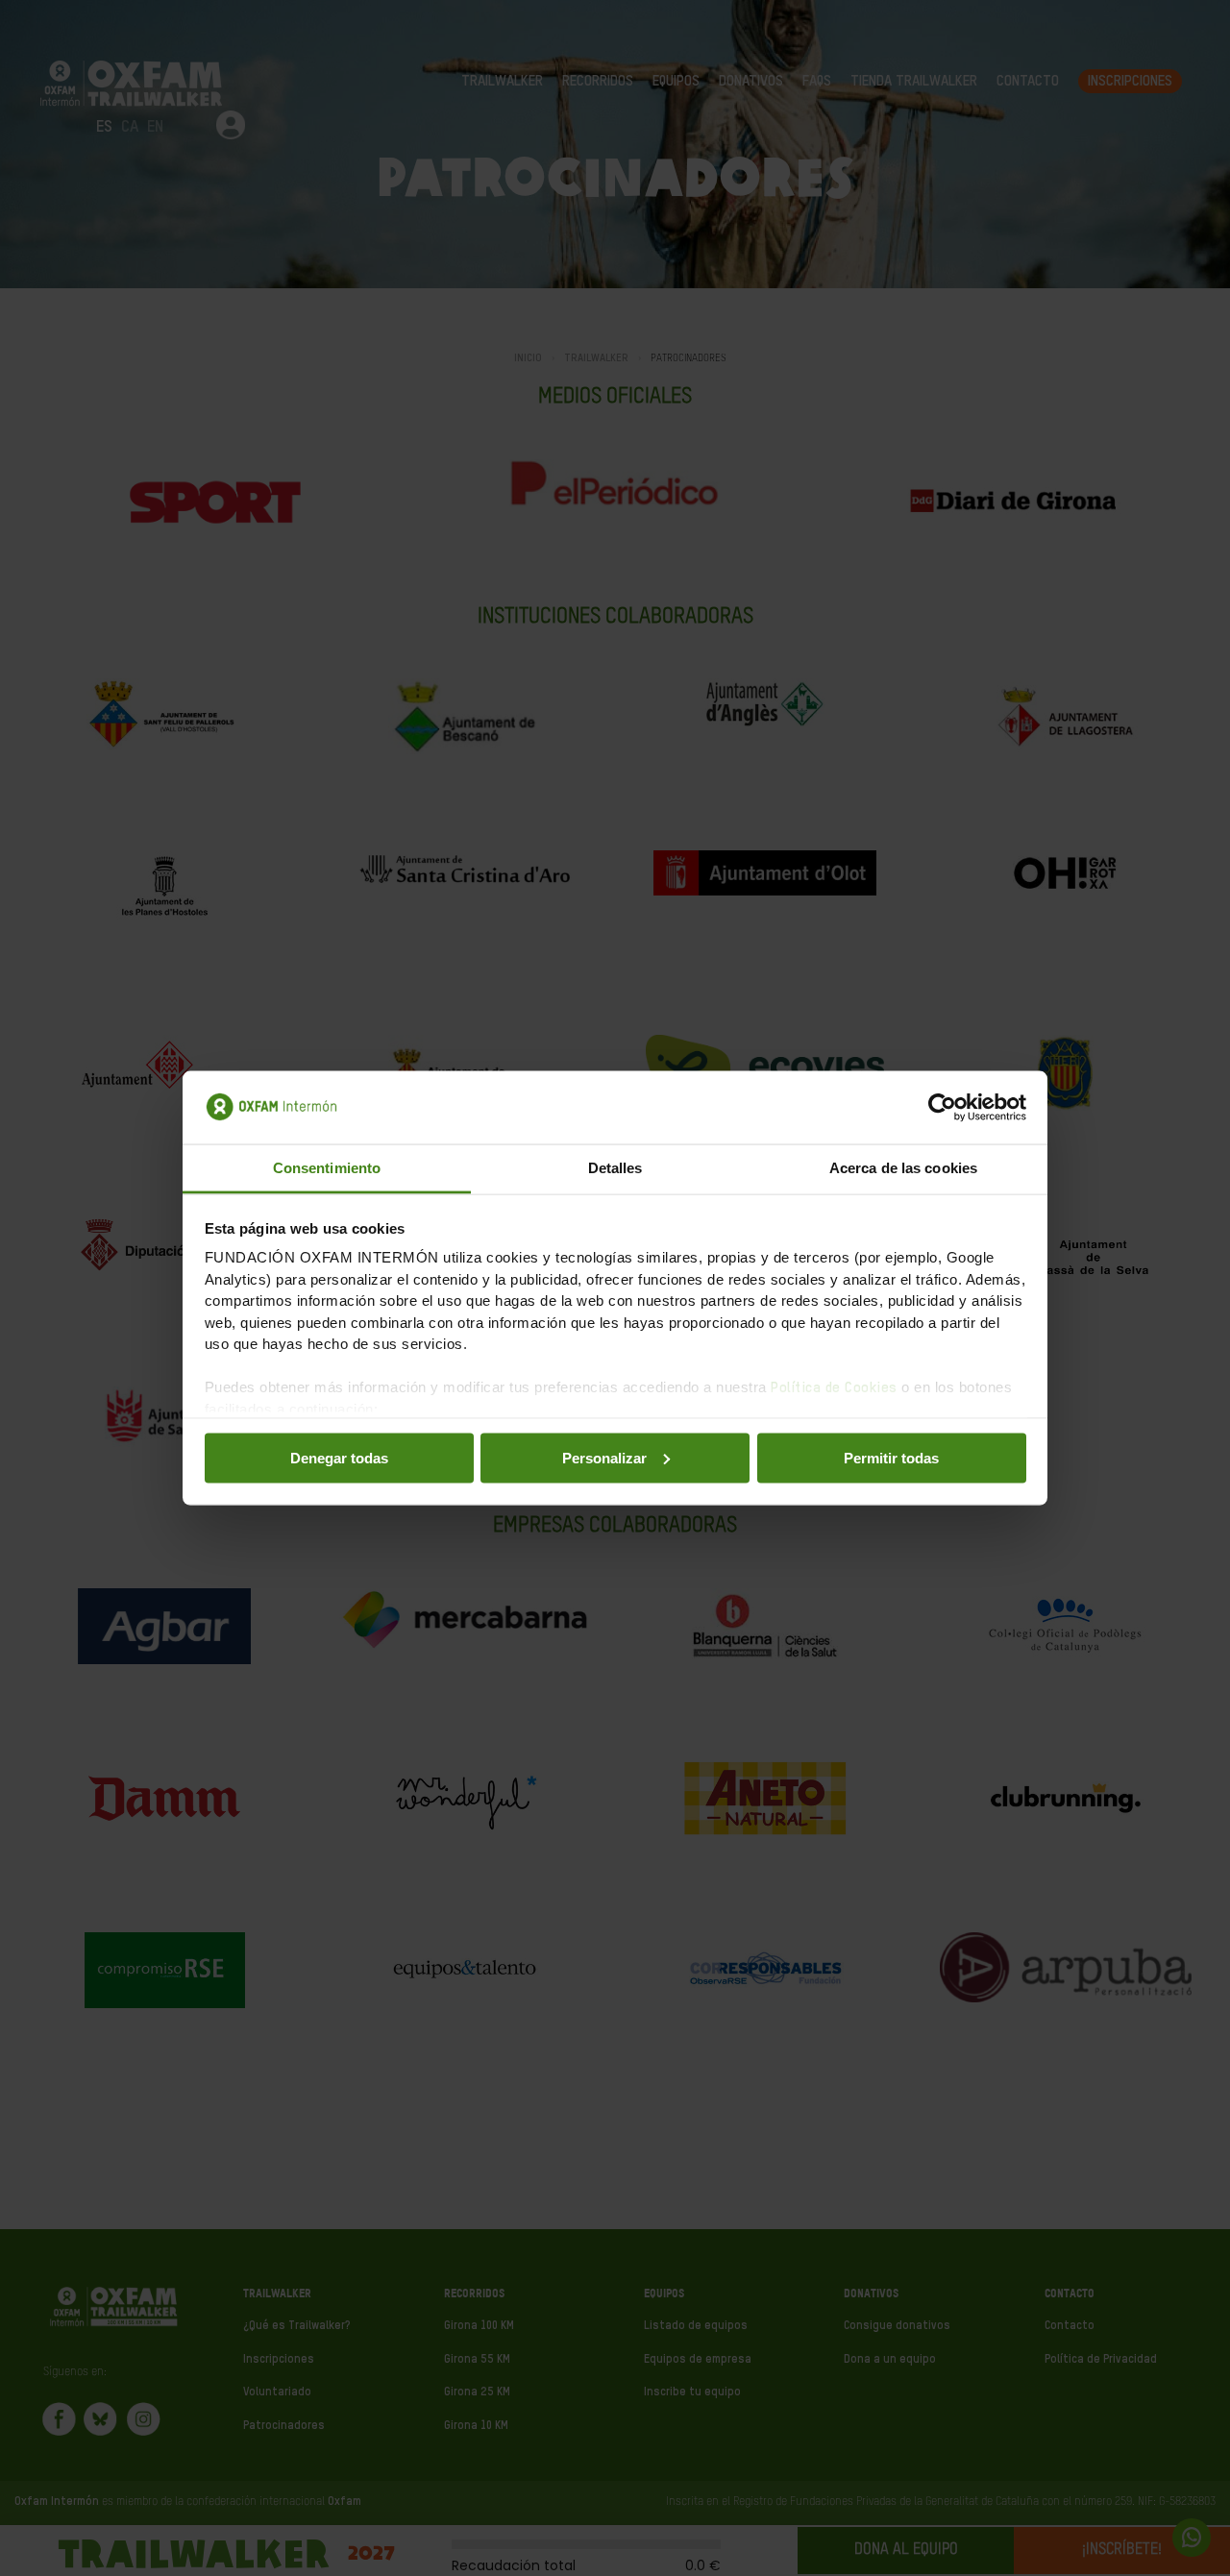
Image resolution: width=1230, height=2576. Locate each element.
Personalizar (604, 1457)
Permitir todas (891, 1457)
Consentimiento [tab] (327, 1168)
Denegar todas (339, 1457)
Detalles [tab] (615, 1168)
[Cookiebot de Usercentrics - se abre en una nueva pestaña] (942, 1108)
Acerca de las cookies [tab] (903, 1168)
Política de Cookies (834, 1388)
